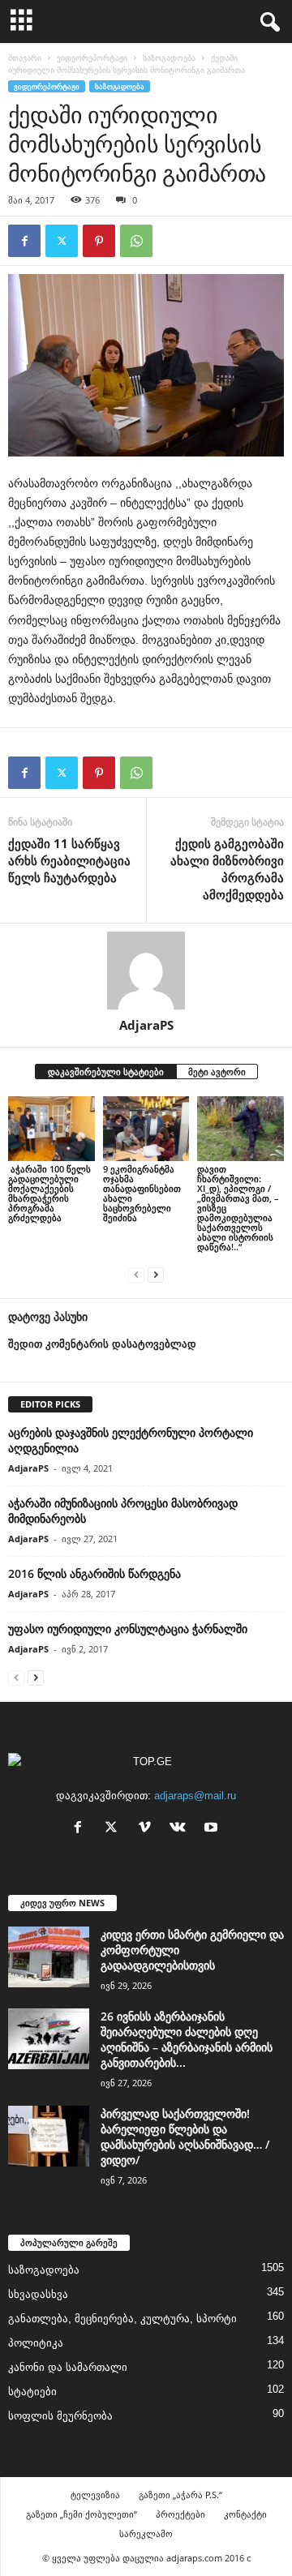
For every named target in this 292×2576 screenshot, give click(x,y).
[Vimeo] (148, 1829)
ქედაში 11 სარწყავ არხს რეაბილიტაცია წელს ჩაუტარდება (69, 860)
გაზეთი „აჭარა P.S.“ (180, 2495)
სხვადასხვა (38, 2294)
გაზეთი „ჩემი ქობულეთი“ (82, 2514)
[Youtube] (213, 1829)
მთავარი (25, 58)
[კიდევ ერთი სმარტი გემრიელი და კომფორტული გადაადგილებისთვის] (49, 1957)
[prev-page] (136, 1274)
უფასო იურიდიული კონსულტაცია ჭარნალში (128, 1629)
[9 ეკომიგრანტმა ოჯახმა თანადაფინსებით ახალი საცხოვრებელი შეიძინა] (146, 1129)
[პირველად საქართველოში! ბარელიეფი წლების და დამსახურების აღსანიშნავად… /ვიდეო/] (49, 2136)
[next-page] (156, 1274)
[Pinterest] (99, 241)
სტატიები (32, 2392)
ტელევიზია (95, 2495)
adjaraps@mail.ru (195, 1796)
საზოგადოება (169, 58)
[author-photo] (146, 971)
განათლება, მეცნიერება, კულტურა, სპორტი (122, 2319)
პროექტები (180, 2514)
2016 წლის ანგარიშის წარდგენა (94, 1573)
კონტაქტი (245, 2514)
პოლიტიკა (36, 2343)
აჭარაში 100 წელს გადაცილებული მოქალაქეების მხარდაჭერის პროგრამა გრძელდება (49, 1193)
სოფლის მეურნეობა (60, 2416)
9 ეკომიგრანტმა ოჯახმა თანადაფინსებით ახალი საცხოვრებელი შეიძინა (142, 1193)
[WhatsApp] (136, 241)
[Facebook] (24, 241)
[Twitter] (62, 241)
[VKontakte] (181, 1829)
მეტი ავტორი (217, 1072)
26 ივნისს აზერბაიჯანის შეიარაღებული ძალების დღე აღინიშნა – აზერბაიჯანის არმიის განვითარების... (187, 2039)
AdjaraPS (146, 1025)
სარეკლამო (146, 2533)
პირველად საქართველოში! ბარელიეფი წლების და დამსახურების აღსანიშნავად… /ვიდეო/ (185, 2137)
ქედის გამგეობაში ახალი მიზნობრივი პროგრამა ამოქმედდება (227, 869)
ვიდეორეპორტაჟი (92, 58)
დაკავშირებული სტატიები (106, 1072)
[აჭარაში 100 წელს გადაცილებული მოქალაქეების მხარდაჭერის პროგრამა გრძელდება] (52, 1129)
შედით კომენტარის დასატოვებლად (102, 1344)
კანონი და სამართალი (68, 2367)
